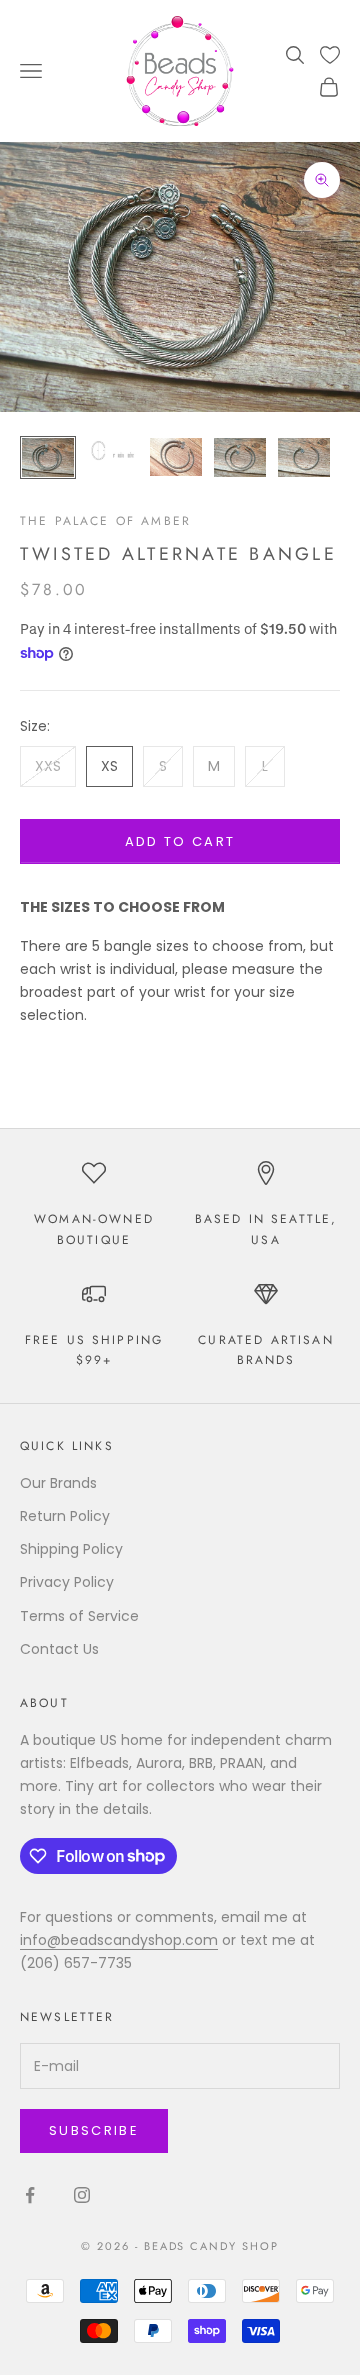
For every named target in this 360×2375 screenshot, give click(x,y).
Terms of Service (79, 1616)
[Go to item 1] (48, 457)
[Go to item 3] (176, 457)
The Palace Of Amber (105, 521)
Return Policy (65, 1516)
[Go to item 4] (240, 457)
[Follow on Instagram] (82, 2195)
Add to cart (180, 841)
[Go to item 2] (112, 450)
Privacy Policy (67, 1582)
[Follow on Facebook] (30, 2195)
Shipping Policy (71, 1549)
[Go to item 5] (304, 457)
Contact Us (59, 1649)
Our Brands (58, 1483)
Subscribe (94, 2130)
